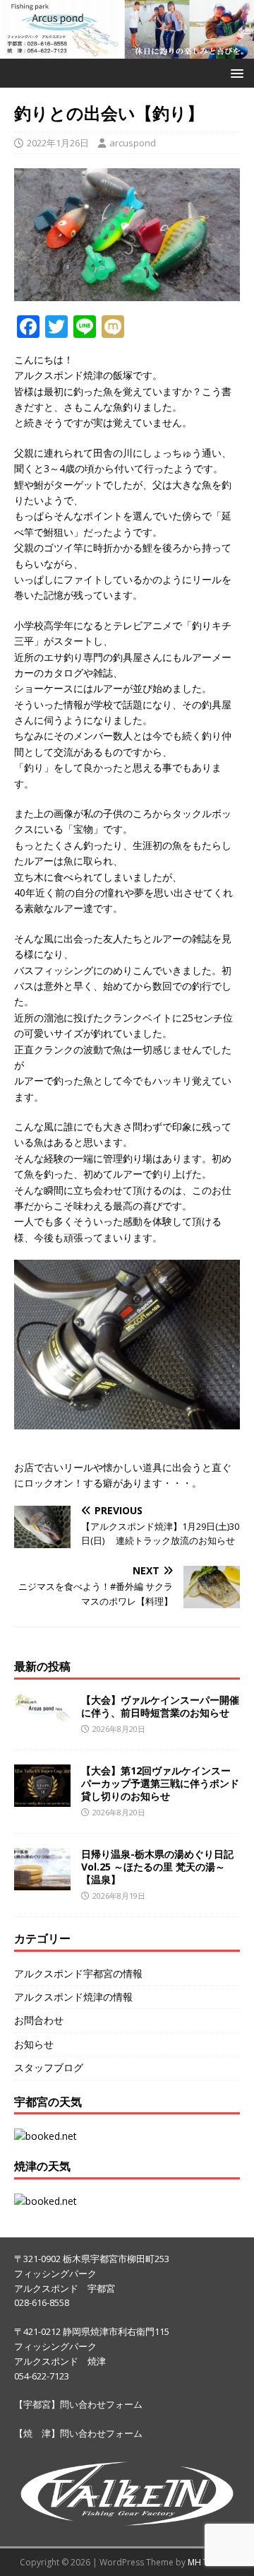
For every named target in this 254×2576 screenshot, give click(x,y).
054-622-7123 (42, 2376)
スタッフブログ (49, 2067)
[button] (235, 72)
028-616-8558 (42, 2302)
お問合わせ (39, 2020)
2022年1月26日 (58, 143)
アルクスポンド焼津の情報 (73, 1997)
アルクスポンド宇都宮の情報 (78, 1973)
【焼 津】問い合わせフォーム (78, 2433)
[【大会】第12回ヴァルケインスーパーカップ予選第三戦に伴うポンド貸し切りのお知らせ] (42, 1798)
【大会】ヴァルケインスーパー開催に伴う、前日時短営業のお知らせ (160, 1706)
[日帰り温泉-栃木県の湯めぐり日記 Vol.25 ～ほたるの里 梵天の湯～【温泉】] (42, 1881)
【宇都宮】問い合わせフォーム (78, 2404)
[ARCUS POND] (127, 51)
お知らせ (34, 2044)
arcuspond (133, 143)
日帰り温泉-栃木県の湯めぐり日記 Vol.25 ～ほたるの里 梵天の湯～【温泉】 (157, 1867)
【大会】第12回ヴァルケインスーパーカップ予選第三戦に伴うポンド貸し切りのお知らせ (160, 1783)
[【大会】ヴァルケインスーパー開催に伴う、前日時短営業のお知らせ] (42, 1713)
